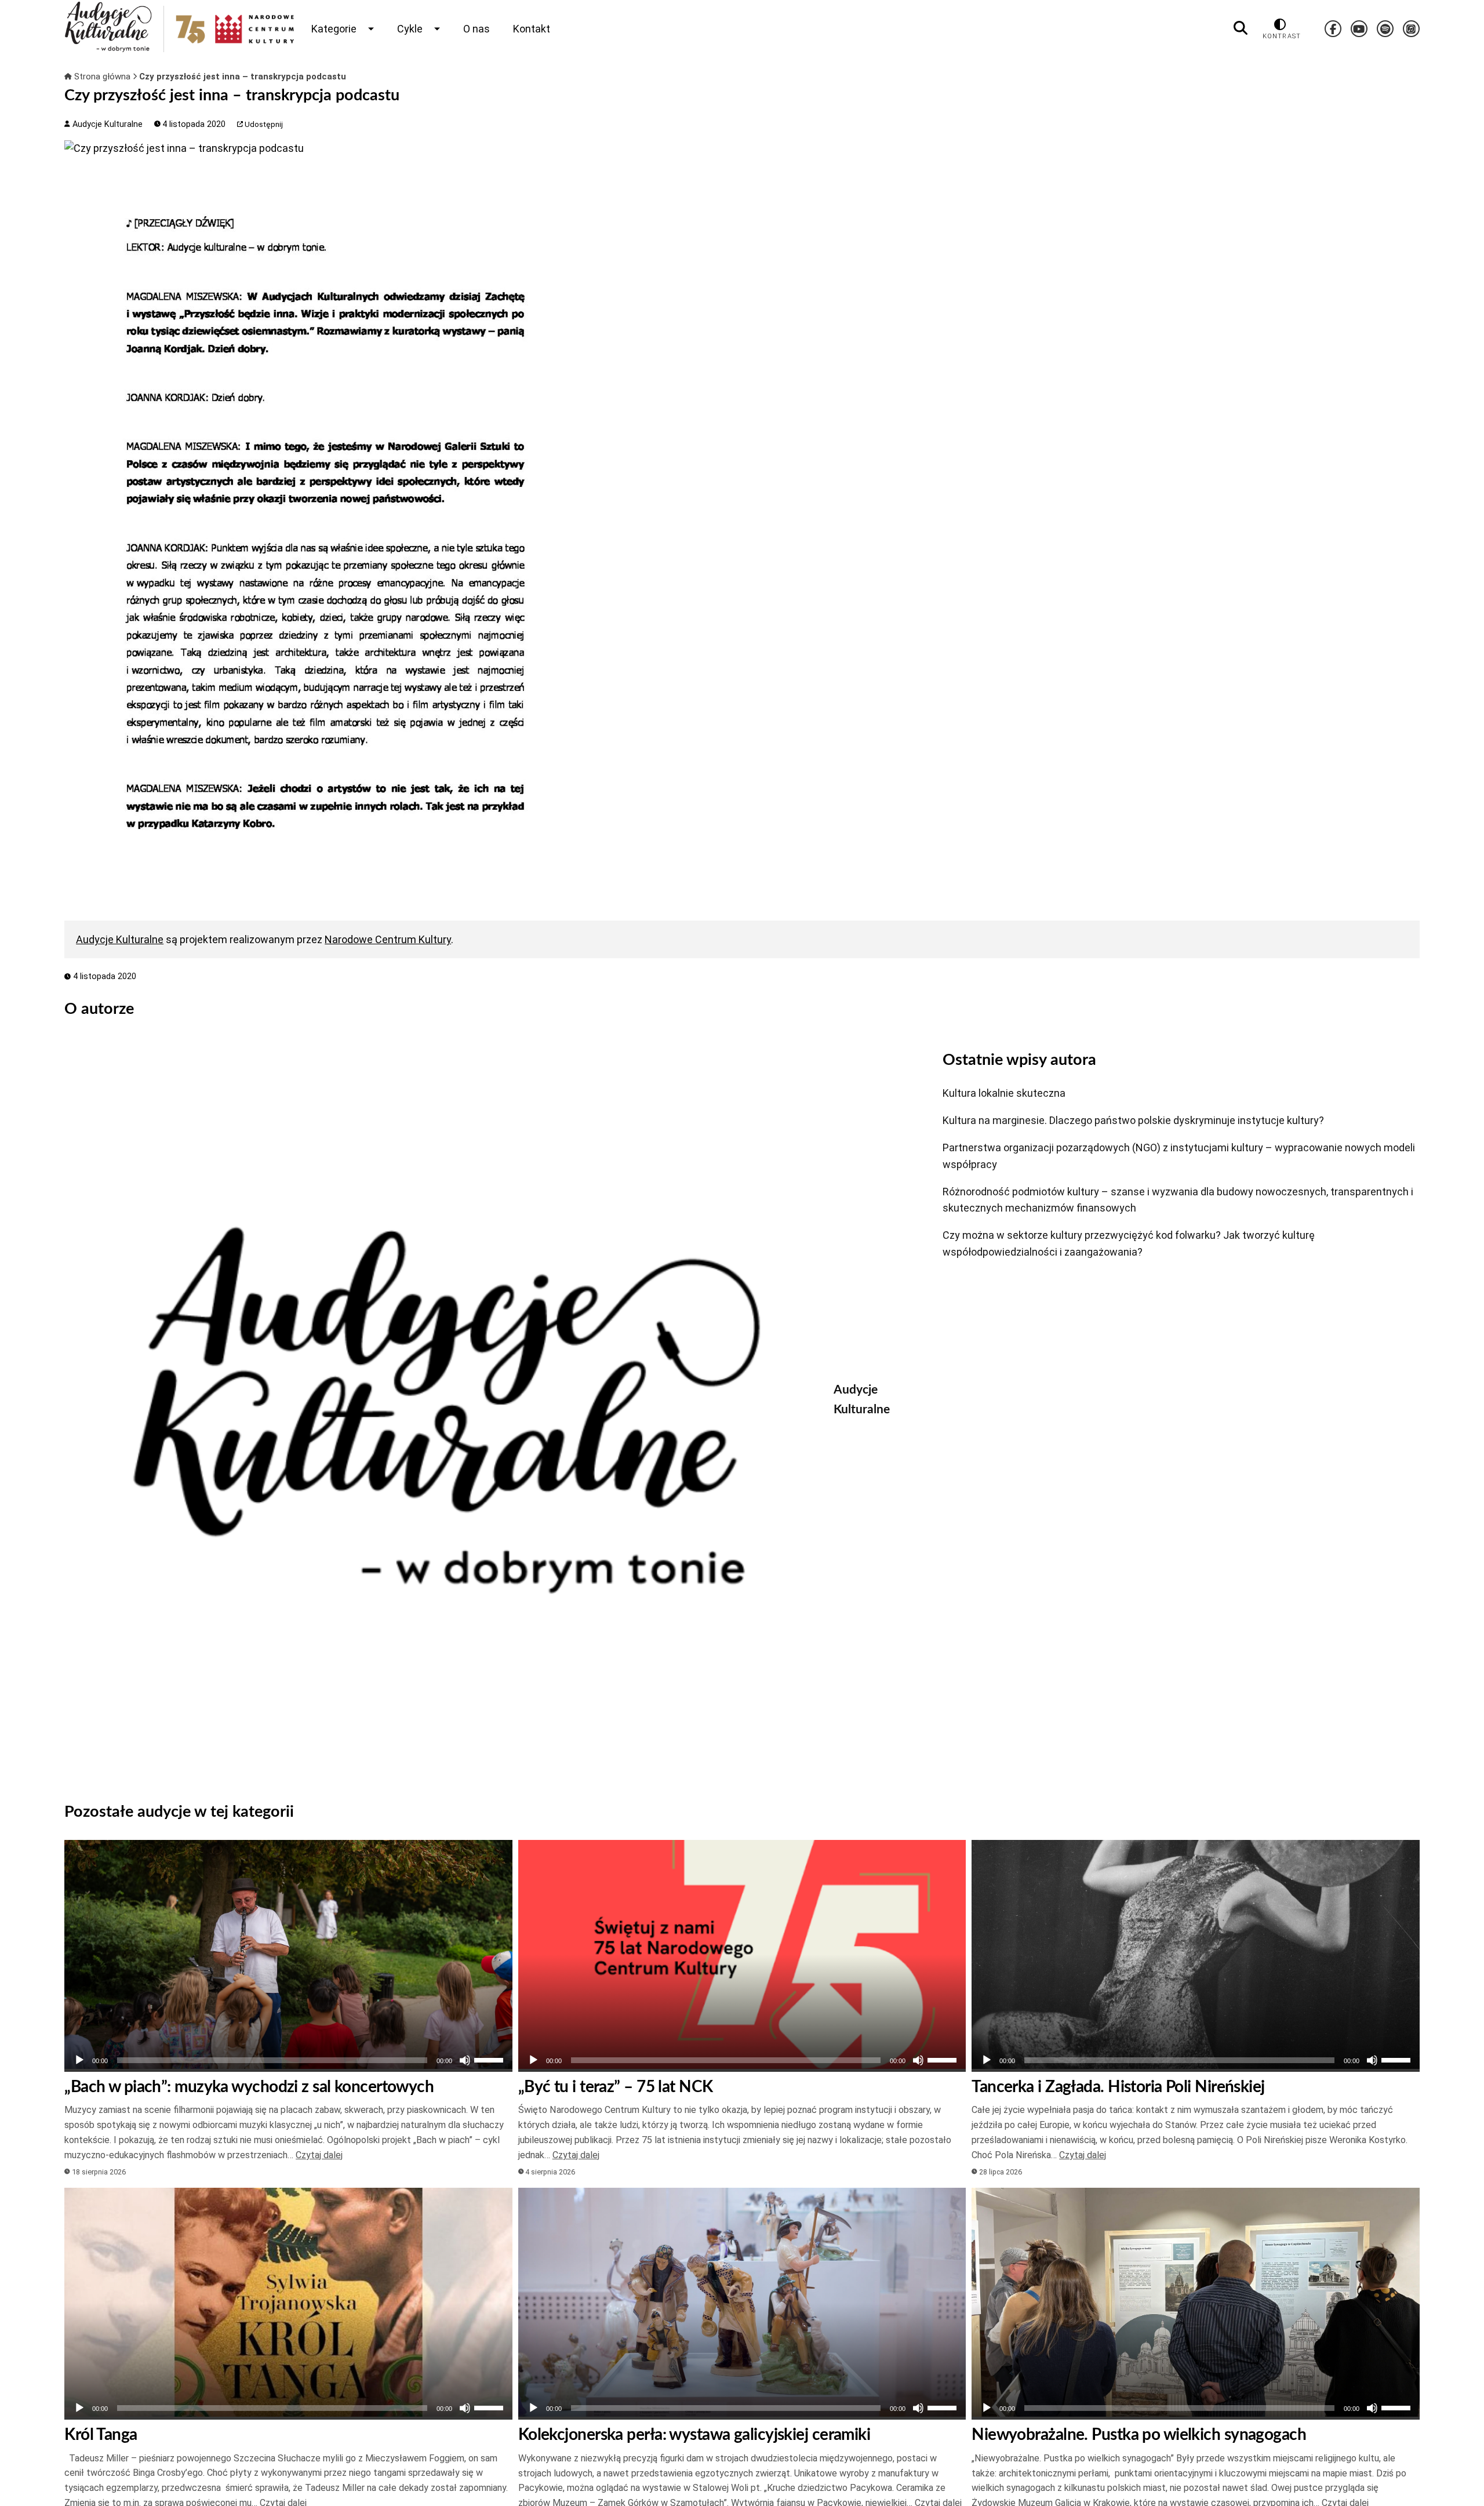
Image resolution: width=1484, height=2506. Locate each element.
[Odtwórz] (79, 2060)
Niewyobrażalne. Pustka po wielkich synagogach (1139, 2435)
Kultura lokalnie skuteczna (1004, 1093)
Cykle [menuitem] (410, 29)
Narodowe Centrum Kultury (388, 939)
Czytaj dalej (319, 2155)
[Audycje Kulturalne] (440, 1410)
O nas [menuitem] (477, 29)
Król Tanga (101, 2435)
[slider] (490, 2059)
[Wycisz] (465, 2060)
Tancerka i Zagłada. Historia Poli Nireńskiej (1118, 2087)
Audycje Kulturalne (106, 124)
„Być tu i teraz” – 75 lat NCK (616, 2087)
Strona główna (102, 77)
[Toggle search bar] (1241, 28)
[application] (288, 2060)
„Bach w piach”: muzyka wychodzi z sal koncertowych (249, 2087)
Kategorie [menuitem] (334, 29)
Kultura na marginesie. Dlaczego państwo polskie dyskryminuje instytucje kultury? (1133, 1120)
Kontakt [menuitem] (532, 29)
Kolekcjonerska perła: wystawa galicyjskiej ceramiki (694, 2435)
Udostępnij (263, 124)
